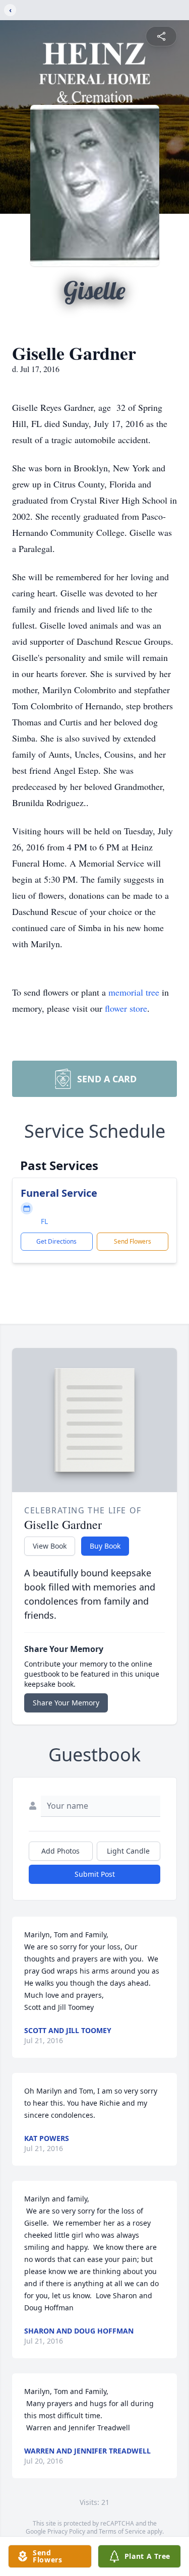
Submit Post (95, 1874)
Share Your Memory (66, 1703)
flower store (126, 1008)
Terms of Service (122, 2531)
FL (44, 1221)
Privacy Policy (66, 2531)
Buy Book (105, 1546)
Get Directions (56, 1241)
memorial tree (134, 992)
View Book (50, 1546)
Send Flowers (133, 1241)
